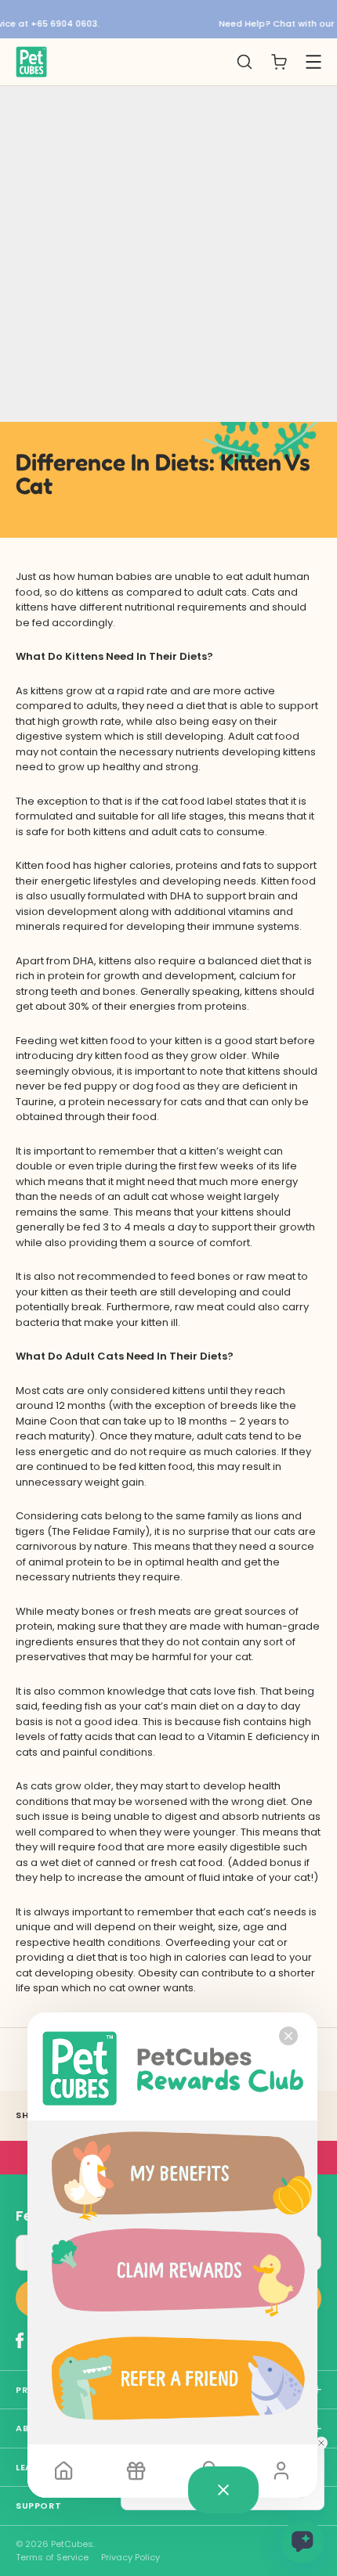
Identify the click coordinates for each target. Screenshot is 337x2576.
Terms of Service (52, 2558)
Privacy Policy (130, 2558)
